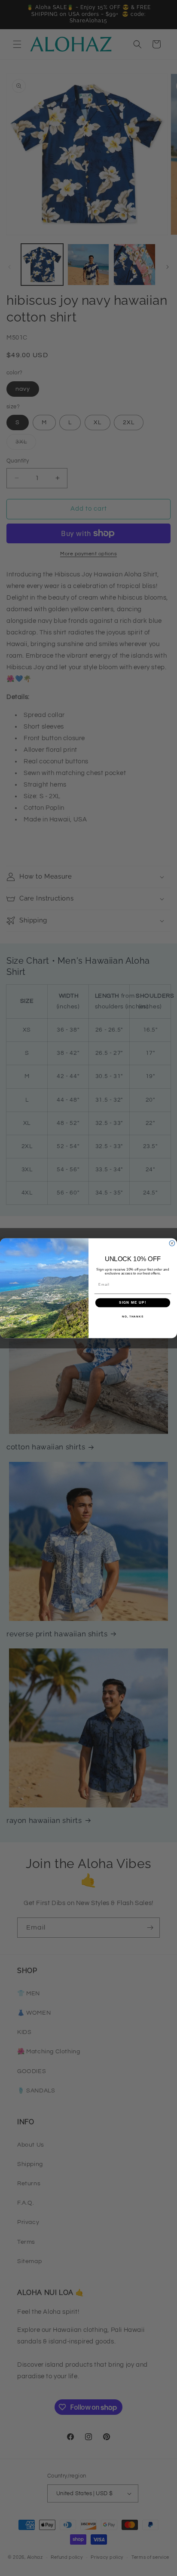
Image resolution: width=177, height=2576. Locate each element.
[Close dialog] (172, 1243)
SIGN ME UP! (133, 1303)
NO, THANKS (133, 1316)
